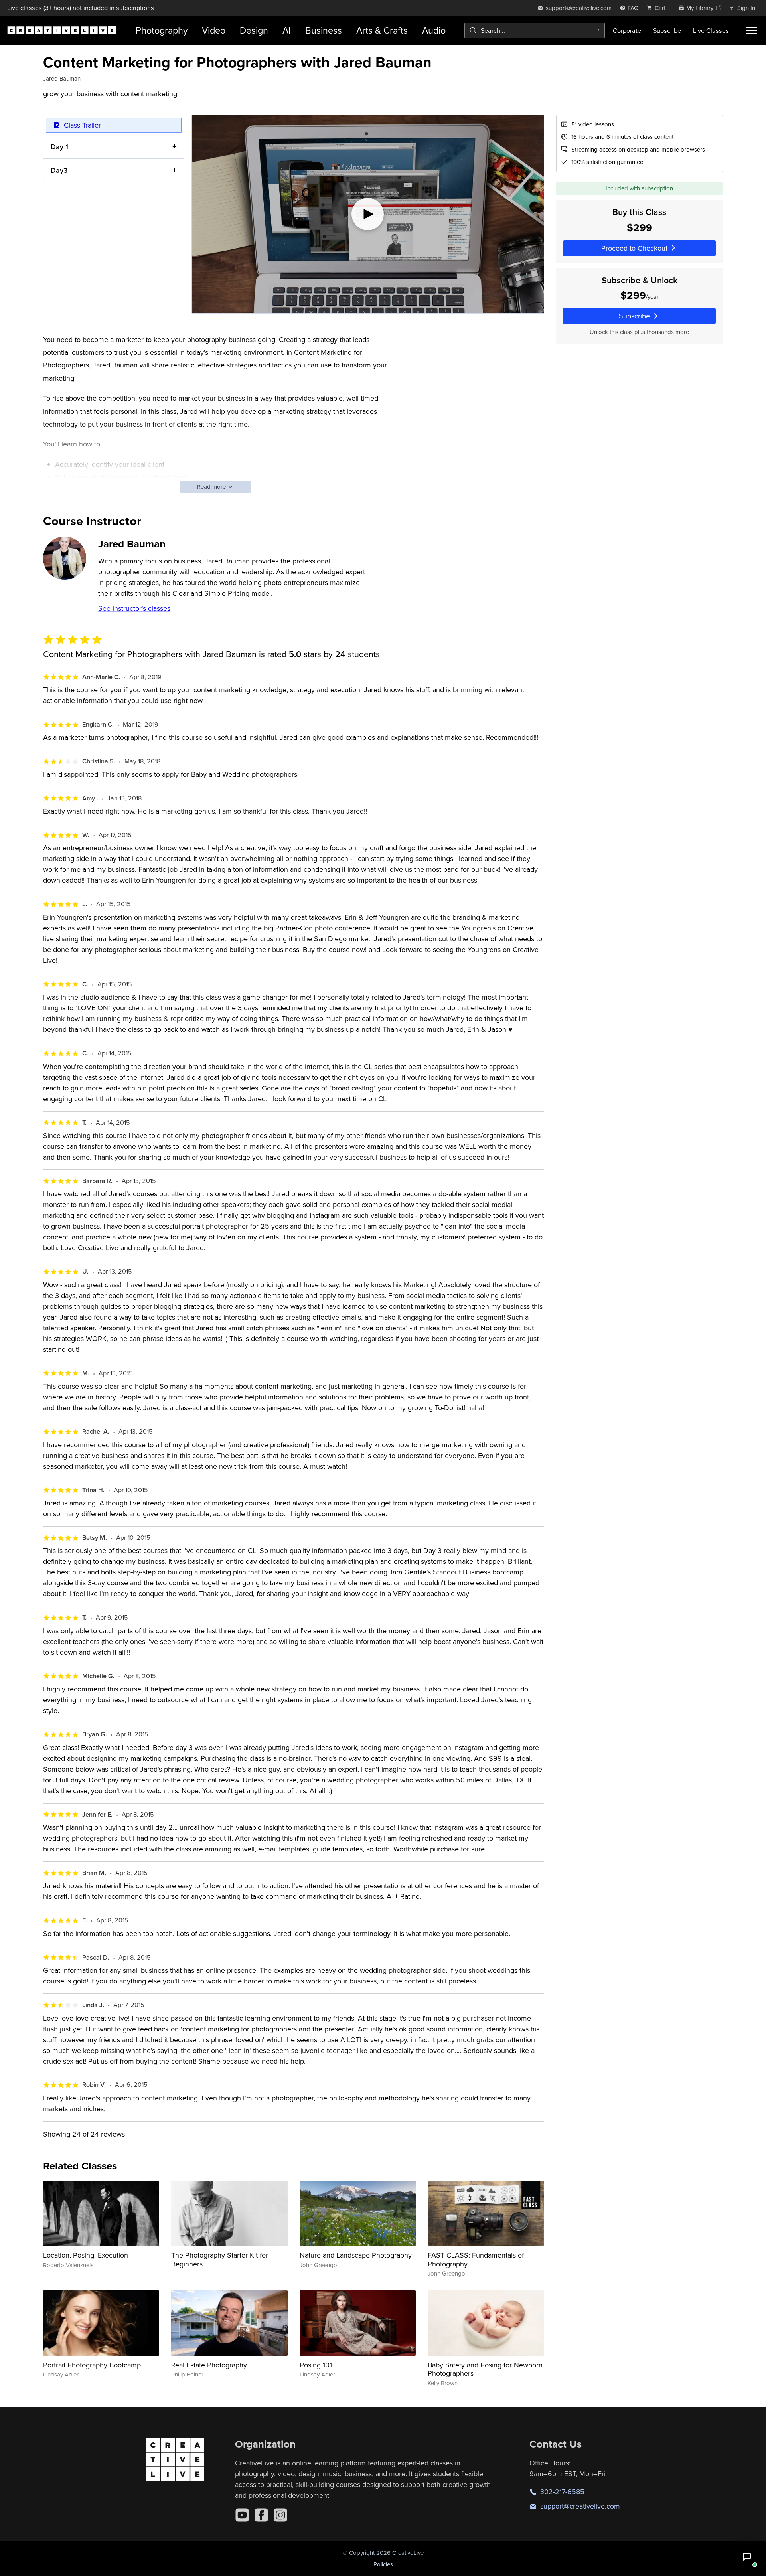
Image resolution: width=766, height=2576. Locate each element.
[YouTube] (242, 2515)
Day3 (59, 170)
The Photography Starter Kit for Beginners (220, 2259)
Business (324, 30)
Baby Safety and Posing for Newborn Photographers (485, 2369)
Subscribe (667, 30)
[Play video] (368, 214)
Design (254, 30)
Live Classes (711, 30)
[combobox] (535, 30)
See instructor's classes (134, 608)
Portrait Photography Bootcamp (92, 2365)
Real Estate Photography (209, 2365)
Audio (434, 30)
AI (287, 30)
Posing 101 (316, 2365)
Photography (162, 30)
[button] (747, 2557)
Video (214, 30)
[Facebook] (261, 2515)
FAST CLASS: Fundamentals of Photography (476, 2259)
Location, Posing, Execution (86, 2255)
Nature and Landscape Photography (356, 2255)
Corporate (627, 30)
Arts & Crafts (382, 30)
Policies (383, 2564)
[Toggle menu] (752, 30)
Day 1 (59, 147)
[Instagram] (280, 2515)
